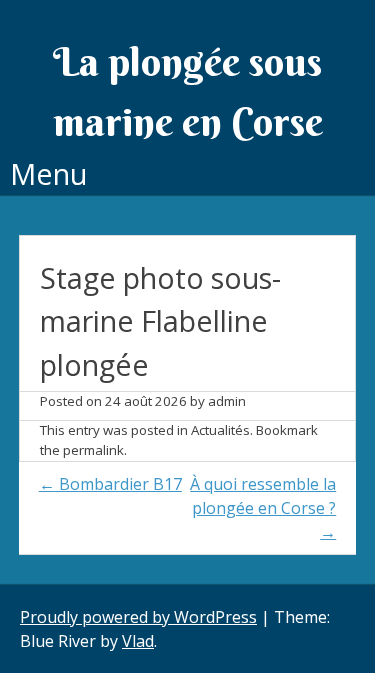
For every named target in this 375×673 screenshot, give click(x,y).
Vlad (138, 641)
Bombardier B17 (110, 484)
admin (227, 401)
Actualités (220, 430)
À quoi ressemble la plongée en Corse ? (263, 508)
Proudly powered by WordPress (138, 617)
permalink (93, 450)
